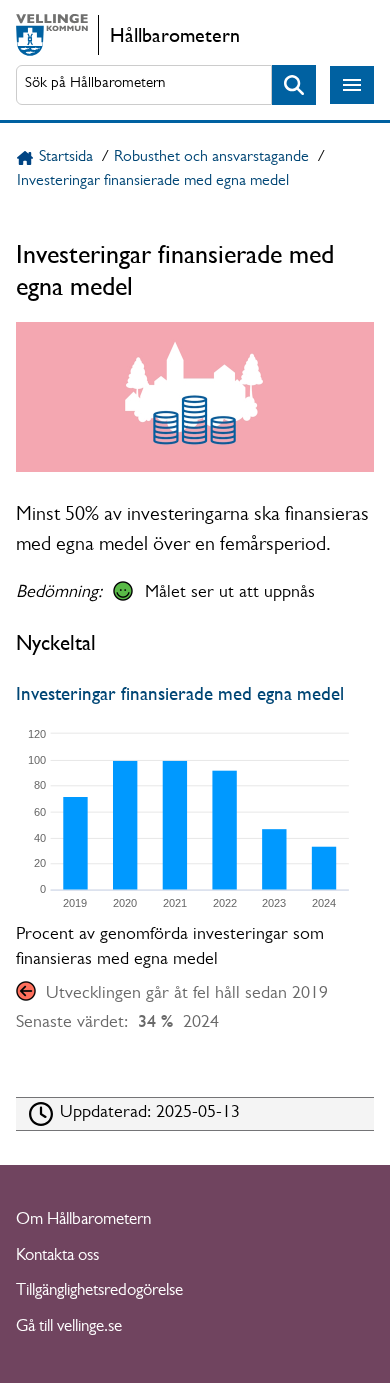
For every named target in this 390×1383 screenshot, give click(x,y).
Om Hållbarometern (83, 1220)
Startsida (66, 158)
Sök (294, 85)
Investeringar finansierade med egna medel (153, 182)
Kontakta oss (57, 1256)
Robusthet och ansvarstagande (211, 158)
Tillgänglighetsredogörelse (99, 1291)
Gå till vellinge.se (69, 1327)
